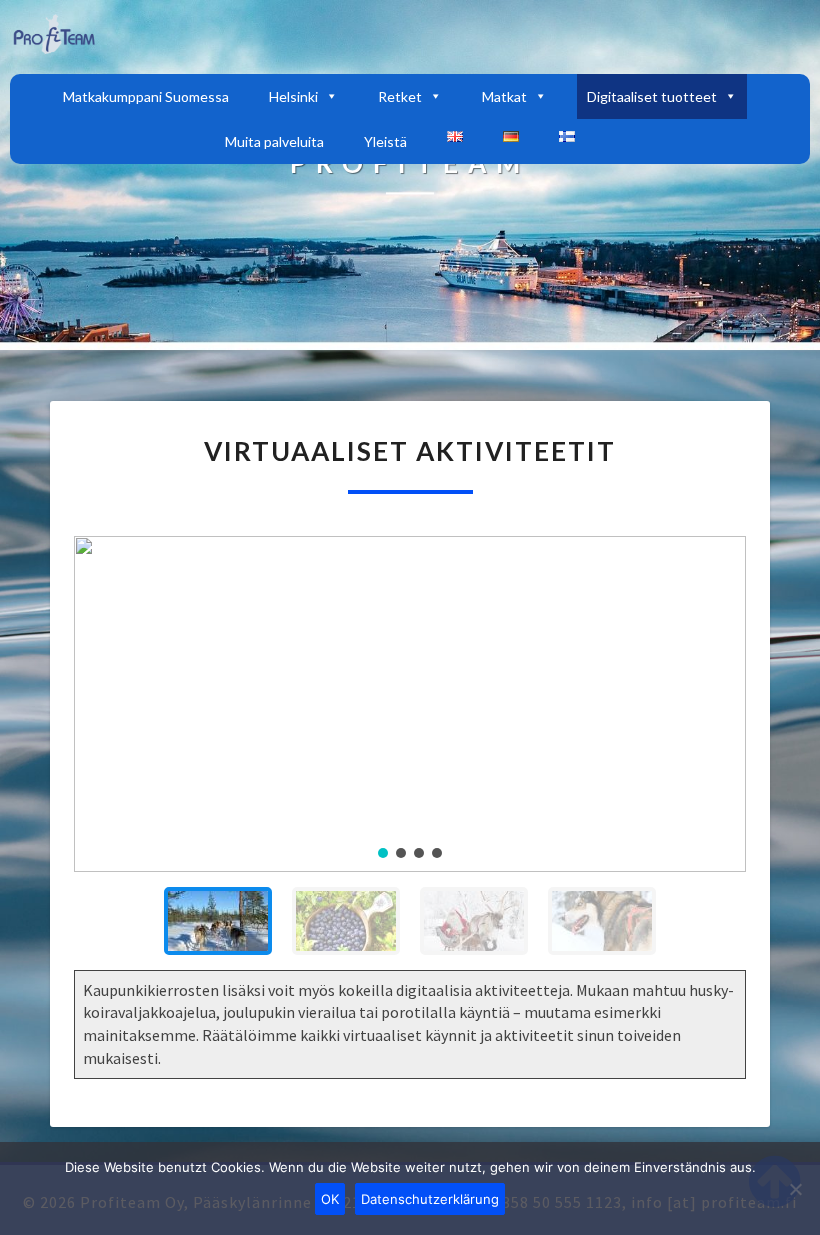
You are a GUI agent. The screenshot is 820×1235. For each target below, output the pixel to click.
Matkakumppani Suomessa (146, 96)
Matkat (504, 96)
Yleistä (385, 141)
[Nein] (795, 1189)
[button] (105, 704)
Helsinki (293, 96)
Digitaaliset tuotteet (652, 96)
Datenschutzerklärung (430, 1199)
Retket (400, 96)
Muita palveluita (274, 141)
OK (330, 1199)
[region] (410, 753)
